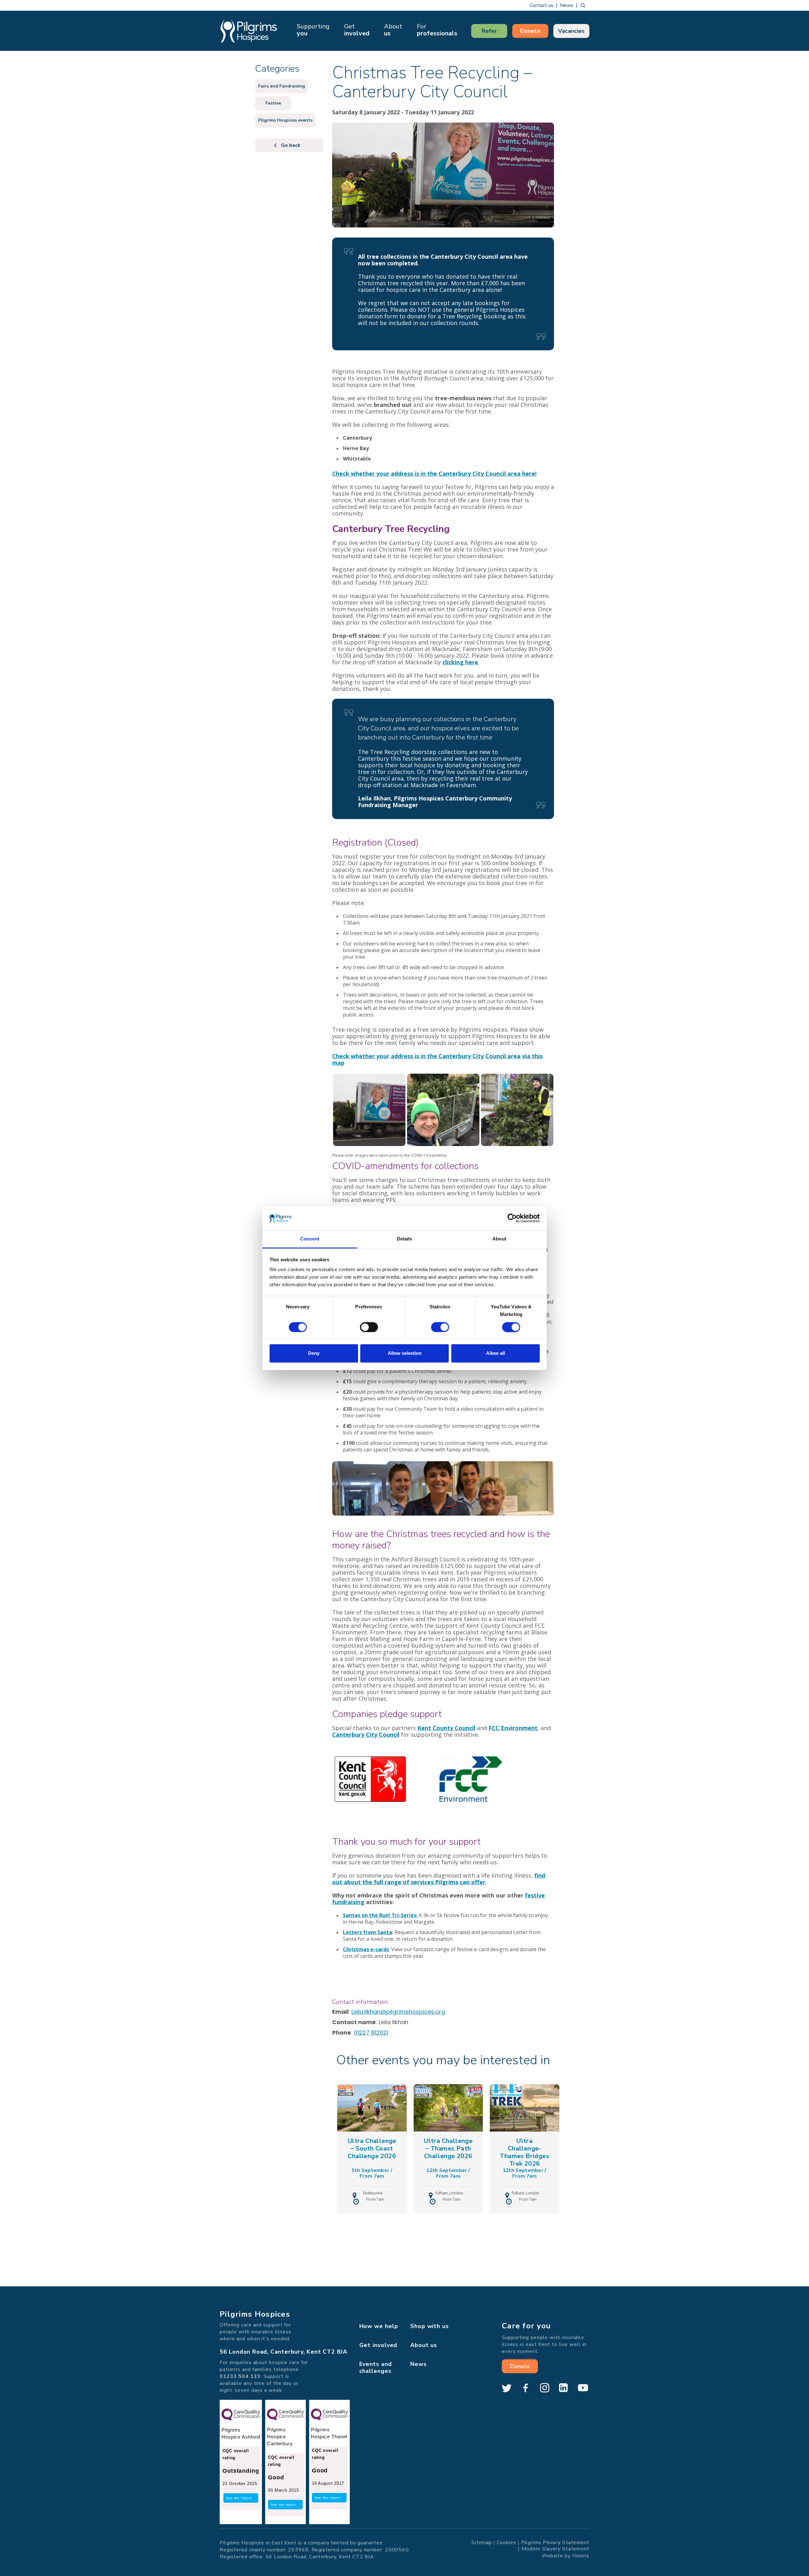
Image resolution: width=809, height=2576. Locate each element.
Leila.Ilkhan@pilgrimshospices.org (398, 2012)
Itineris (581, 2556)
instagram (544, 2388)
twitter (507, 2388)
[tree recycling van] (369, 1109)
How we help (379, 2326)
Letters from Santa (368, 1932)
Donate (530, 31)
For (437, 30)
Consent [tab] (310, 1239)
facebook (526, 2388)
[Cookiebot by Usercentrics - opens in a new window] (512, 1218)
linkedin (563, 2388)
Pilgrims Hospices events (285, 120)
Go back (291, 145)
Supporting (313, 30)
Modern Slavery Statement (555, 2549)
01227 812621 (371, 2033)
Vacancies (571, 31)
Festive (273, 103)
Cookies (506, 2543)
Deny (314, 1353)
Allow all (496, 1353)
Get (357, 30)
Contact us (541, 5)
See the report (239, 2498)
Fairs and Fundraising (282, 86)
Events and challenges (376, 2368)
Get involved (378, 2345)
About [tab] (499, 1239)
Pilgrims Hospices (249, 31)
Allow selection (405, 1353)
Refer (489, 31)
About (393, 30)
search (583, 5)
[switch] (369, 1327)
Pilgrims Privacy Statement (555, 2543)
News (567, 5)
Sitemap (482, 2543)
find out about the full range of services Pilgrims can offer (439, 1879)
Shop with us (429, 2326)
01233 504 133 (240, 2376)
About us (424, 2345)
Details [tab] (405, 1239)
